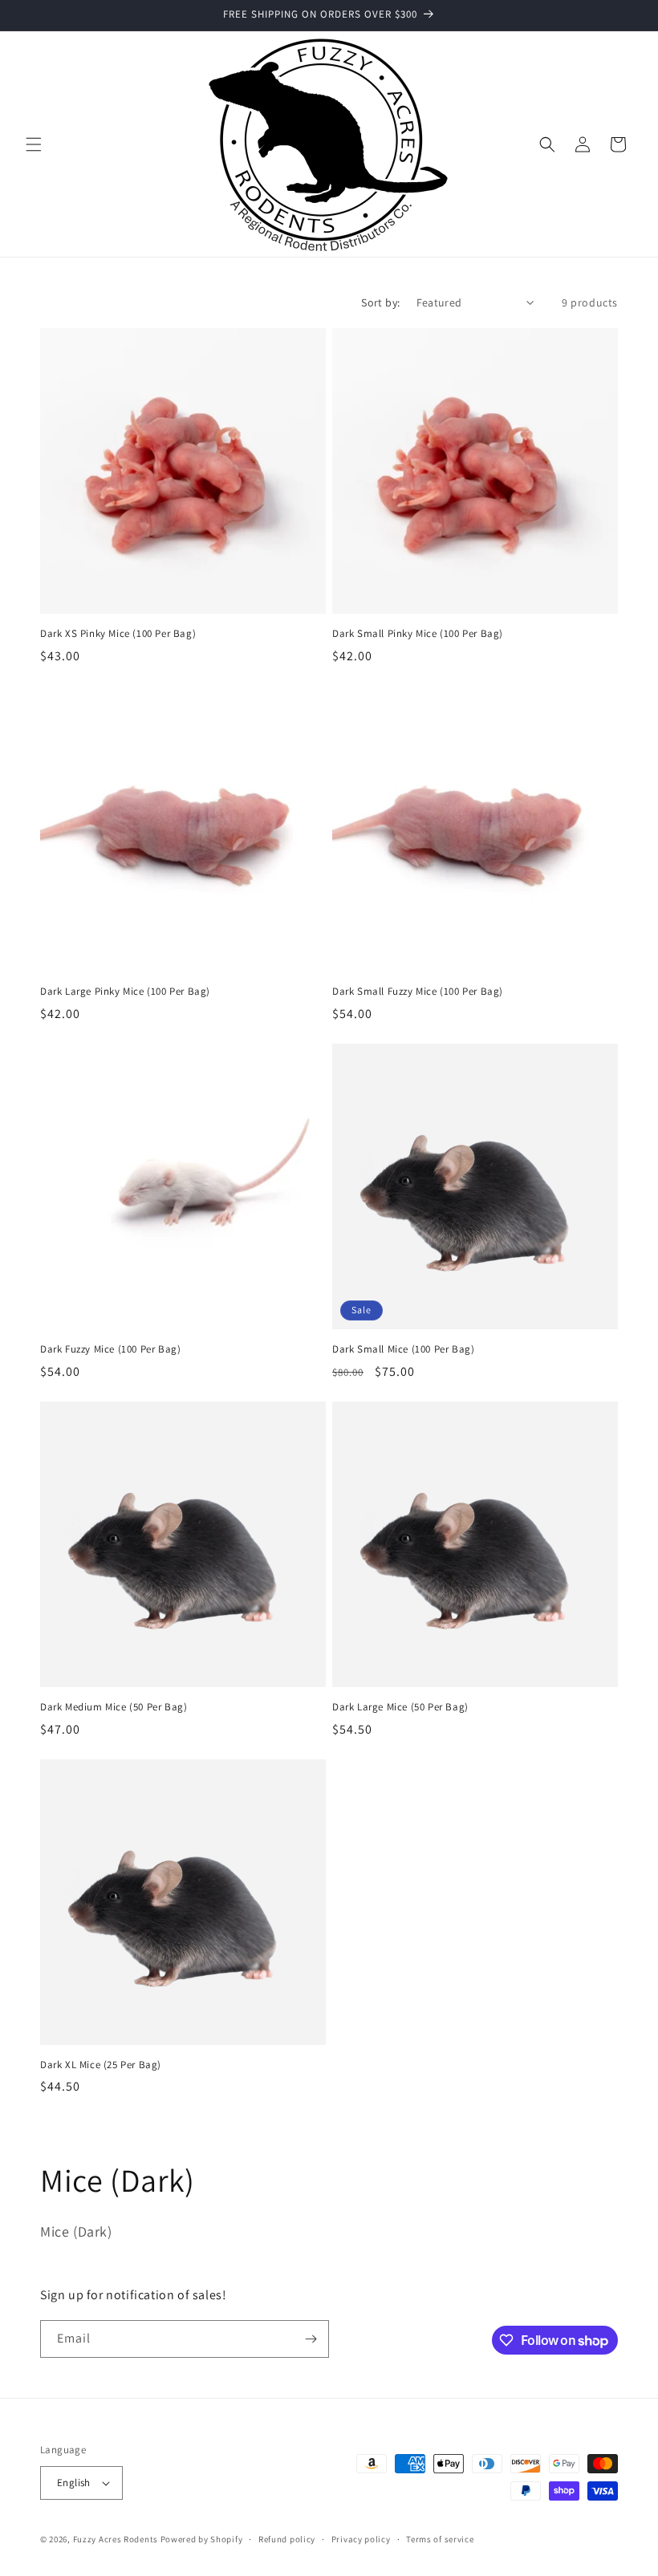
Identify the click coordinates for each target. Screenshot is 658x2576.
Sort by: (380, 302)
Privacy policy (361, 2539)
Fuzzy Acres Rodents (116, 2539)
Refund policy (287, 2539)
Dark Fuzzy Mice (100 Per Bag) (110, 1349)
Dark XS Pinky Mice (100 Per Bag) (118, 634)
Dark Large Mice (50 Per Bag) (400, 1707)
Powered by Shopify (202, 2539)
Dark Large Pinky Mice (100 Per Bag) (125, 992)
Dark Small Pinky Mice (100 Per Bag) (418, 634)
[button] (34, 144)
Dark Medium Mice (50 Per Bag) (114, 1707)
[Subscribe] (311, 2339)
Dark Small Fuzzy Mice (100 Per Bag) (418, 992)
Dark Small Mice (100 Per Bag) (403, 1349)
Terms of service (440, 2539)
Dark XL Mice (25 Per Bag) (101, 2065)
